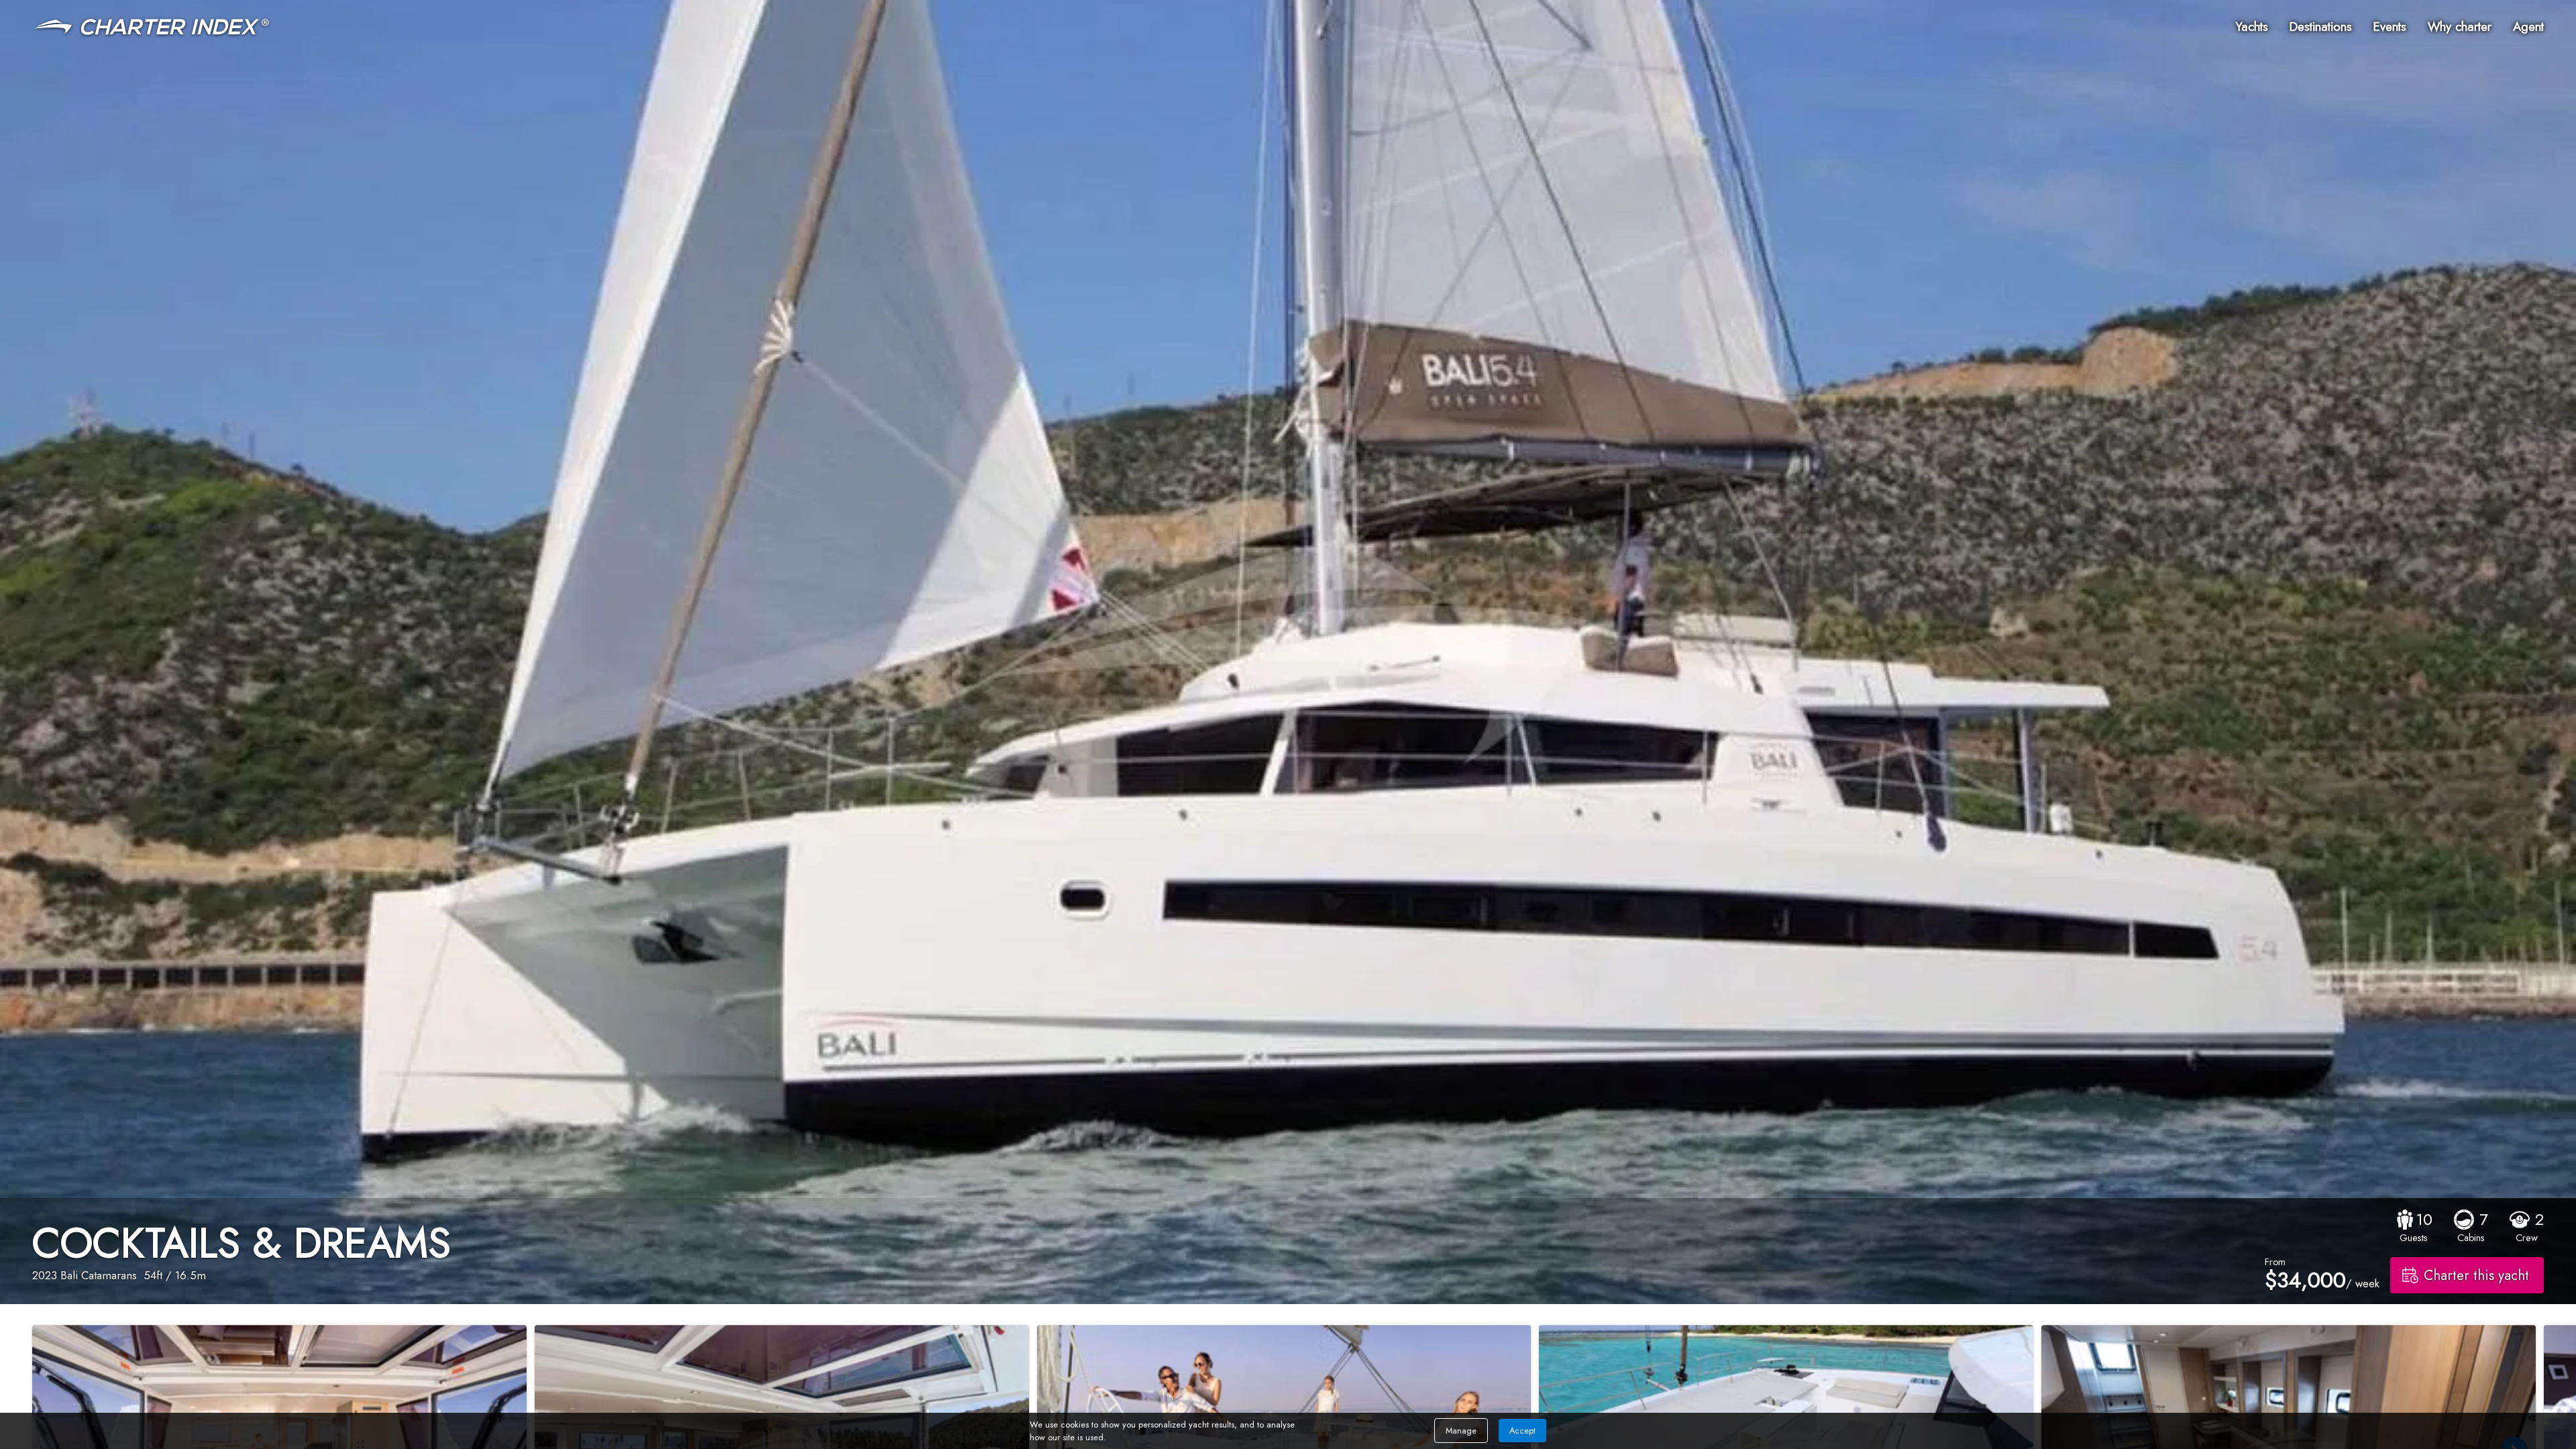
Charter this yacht (2476, 1275)
